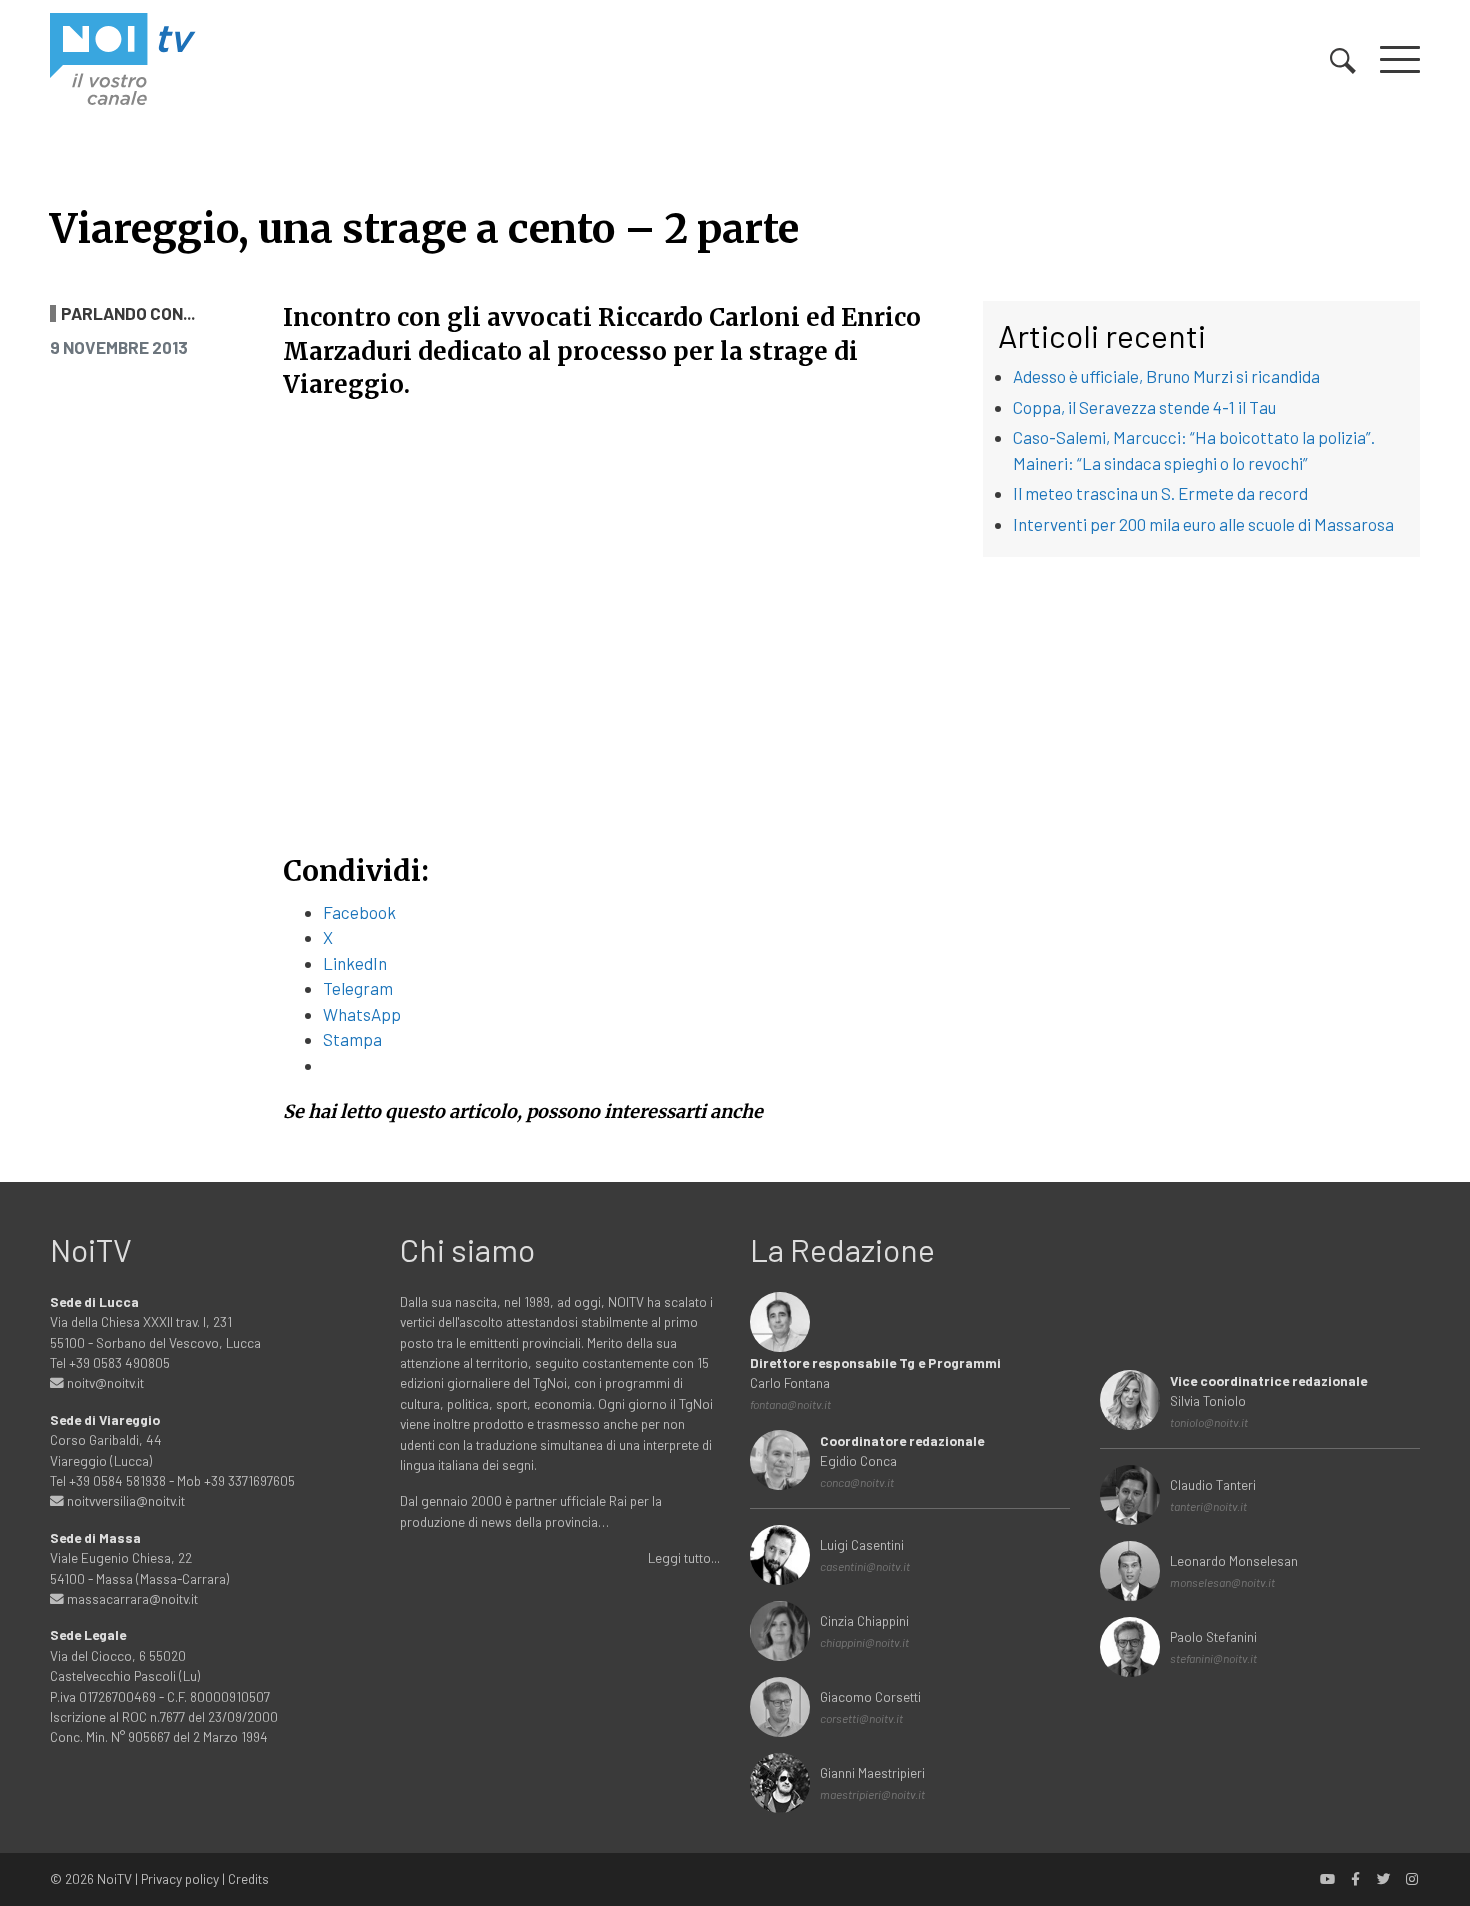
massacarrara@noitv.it (131, 1598)
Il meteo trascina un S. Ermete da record (1160, 493)
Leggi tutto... (684, 1557)
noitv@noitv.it (104, 1382)
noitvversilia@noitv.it (124, 1500)
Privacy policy (180, 1878)
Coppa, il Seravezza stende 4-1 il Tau (1144, 407)
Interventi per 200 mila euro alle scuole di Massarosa (1203, 524)
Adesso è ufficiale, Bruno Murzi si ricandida (1166, 376)
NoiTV (114, 1878)
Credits (248, 1878)
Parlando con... (128, 313)
